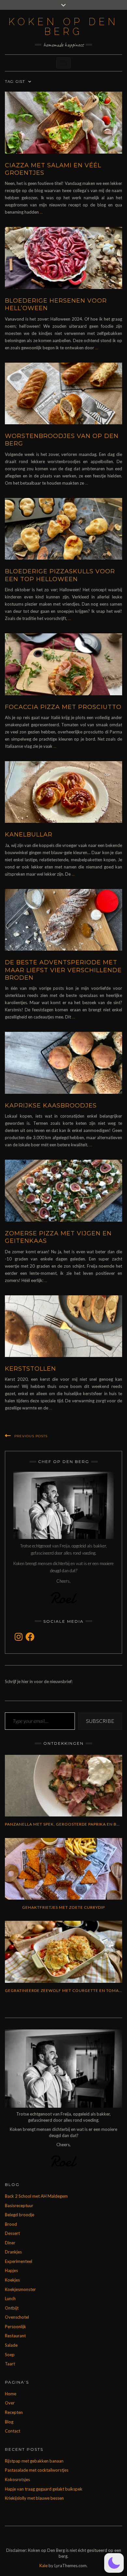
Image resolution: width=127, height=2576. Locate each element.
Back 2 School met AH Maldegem (36, 2196)
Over (10, 2403)
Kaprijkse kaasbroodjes (51, 1106)
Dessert (12, 2233)
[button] (114, 2563)
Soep (10, 2355)
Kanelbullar (29, 835)
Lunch (10, 2298)
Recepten (14, 2412)
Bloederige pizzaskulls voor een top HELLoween (60, 575)
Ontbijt (12, 2308)
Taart (10, 2364)
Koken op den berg (63, 27)
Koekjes (12, 2280)
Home (11, 2394)
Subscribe (100, 1721)
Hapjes (11, 2270)
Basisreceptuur (19, 2206)
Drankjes (13, 2252)
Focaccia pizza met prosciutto (63, 707)
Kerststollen (30, 1369)
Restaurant (15, 2336)
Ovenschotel (17, 2317)
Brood (11, 2224)
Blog (9, 2422)
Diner (10, 2243)
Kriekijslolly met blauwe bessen (34, 2498)
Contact (13, 2431)
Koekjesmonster (20, 2289)
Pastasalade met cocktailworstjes (37, 2470)
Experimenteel (19, 2261)
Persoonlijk (15, 2327)
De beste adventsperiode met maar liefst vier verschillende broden (63, 970)
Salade (11, 2345)
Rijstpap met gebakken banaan (34, 2461)
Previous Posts (31, 1436)
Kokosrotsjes (17, 2479)
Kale (43, 2566)
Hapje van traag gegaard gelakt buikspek (44, 2489)
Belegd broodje (20, 2215)
